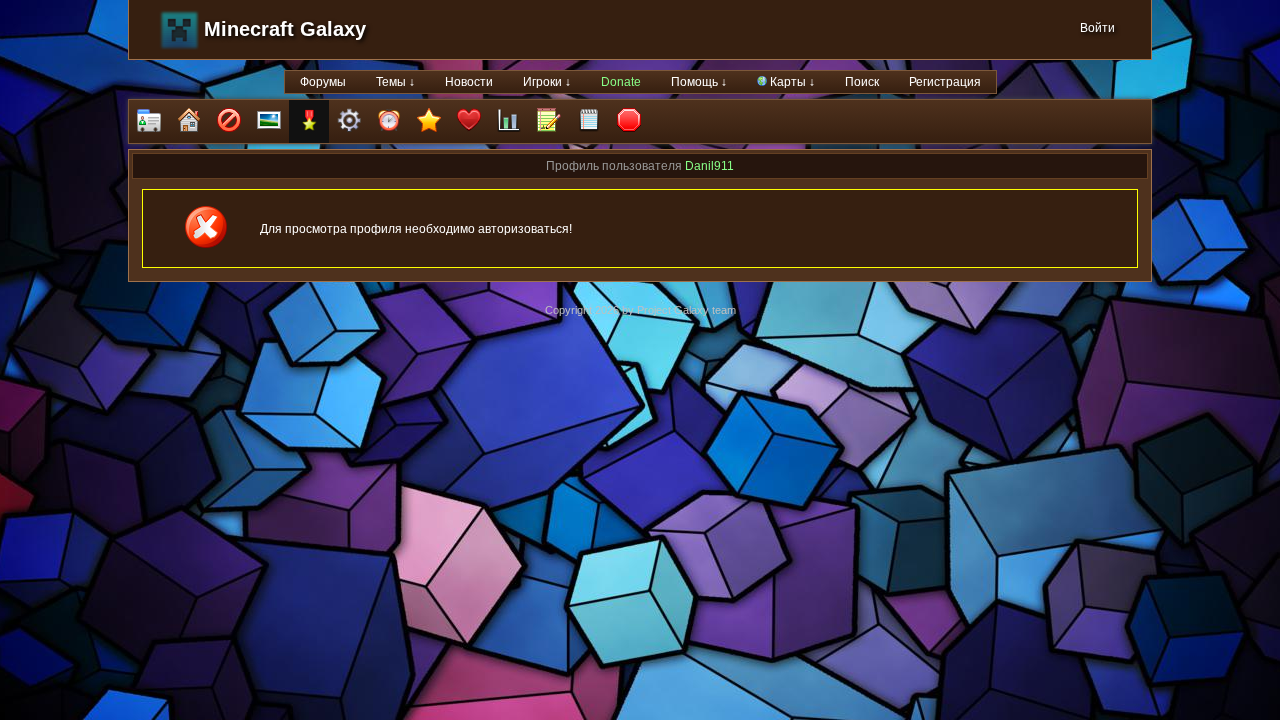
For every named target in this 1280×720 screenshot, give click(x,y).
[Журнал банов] (229, 121)
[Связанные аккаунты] (469, 121)
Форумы (323, 82)
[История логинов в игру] (549, 121)
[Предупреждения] (629, 121)
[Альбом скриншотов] (269, 121)
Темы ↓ (395, 82)
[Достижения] (309, 121)
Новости (469, 82)
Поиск (862, 82)
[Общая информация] (149, 121)
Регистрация (945, 82)
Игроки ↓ (547, 82)
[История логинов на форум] (589, 121)
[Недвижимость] (189, 121)
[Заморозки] (389, 121)
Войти (1097, 28)
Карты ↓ (791, 82)
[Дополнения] (349, 121)
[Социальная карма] (509, 121)
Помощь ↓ (699, 82)
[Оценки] (429, 121)
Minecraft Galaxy (285, 29)
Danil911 (709, 166)
